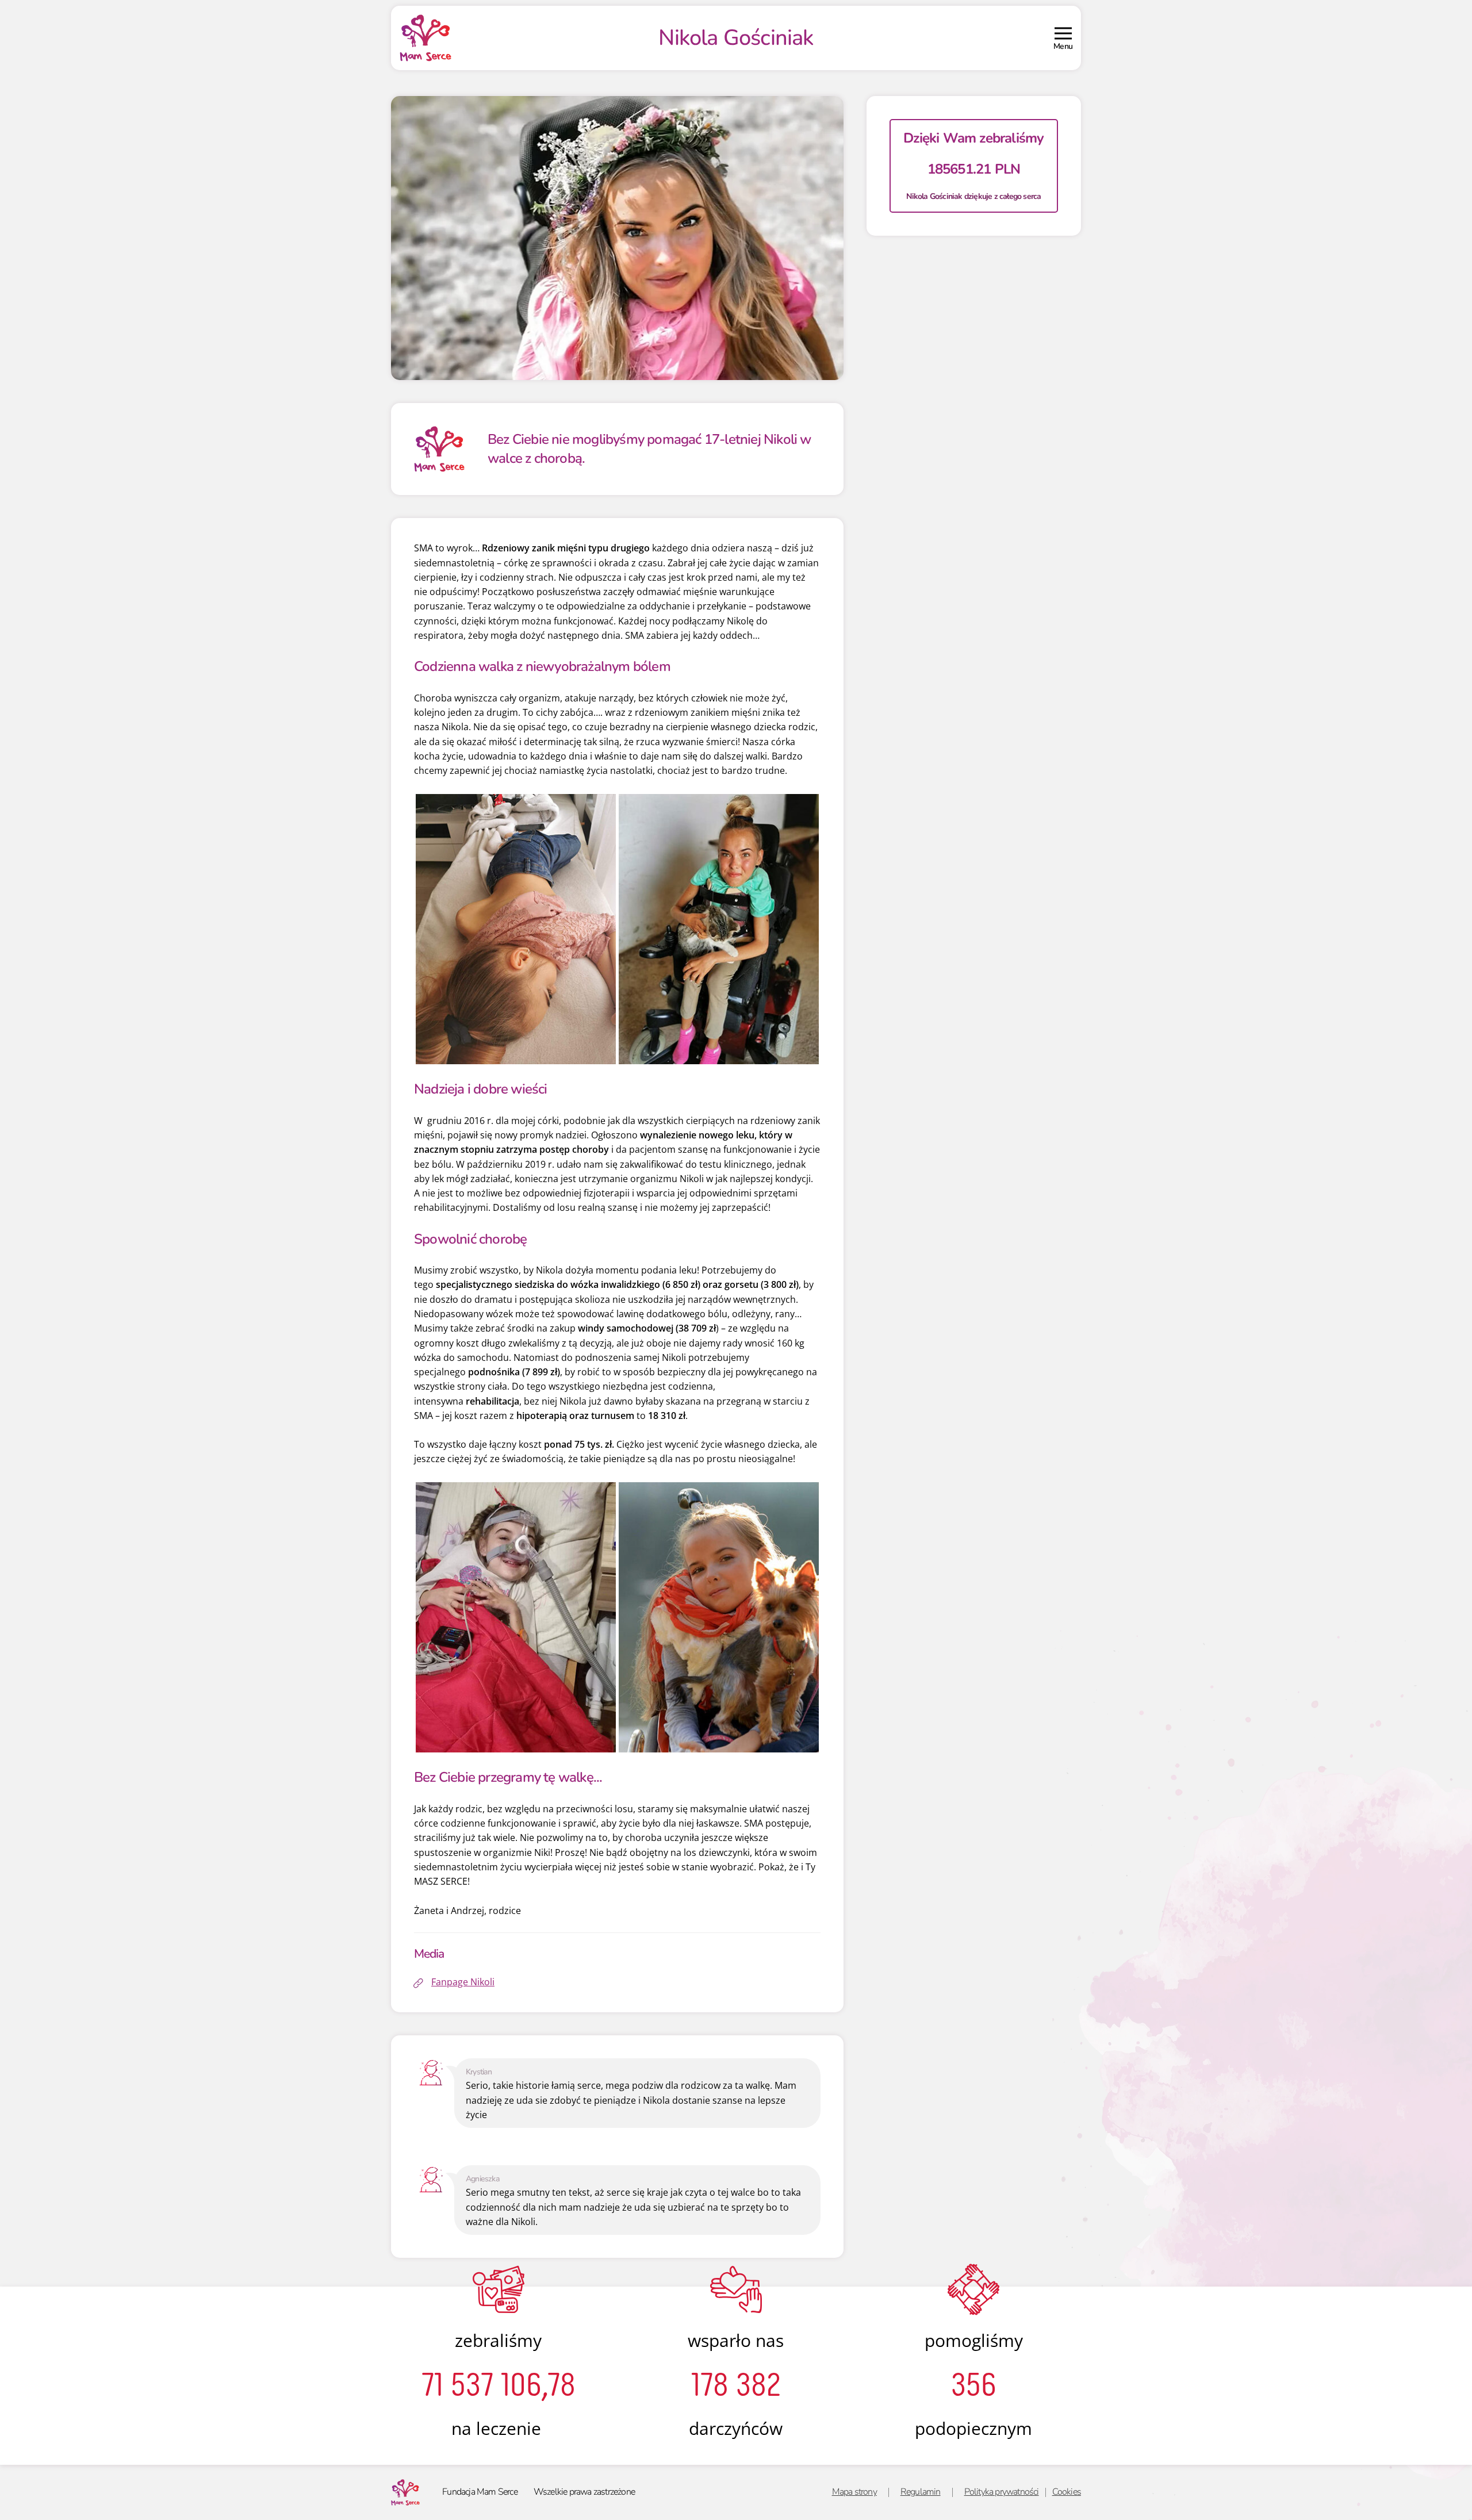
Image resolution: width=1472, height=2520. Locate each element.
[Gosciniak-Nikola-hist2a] (516, 1616)
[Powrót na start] (425, 38)
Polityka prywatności (1002, 2492)
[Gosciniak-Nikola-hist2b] (719, 1616)
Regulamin (921, 2492)
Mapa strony (854, 2492)
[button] (1063, 38)
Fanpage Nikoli (463, 1982)
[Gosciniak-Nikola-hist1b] (719, 928)
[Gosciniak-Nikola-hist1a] (516, 928)
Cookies (1067, 2492)
